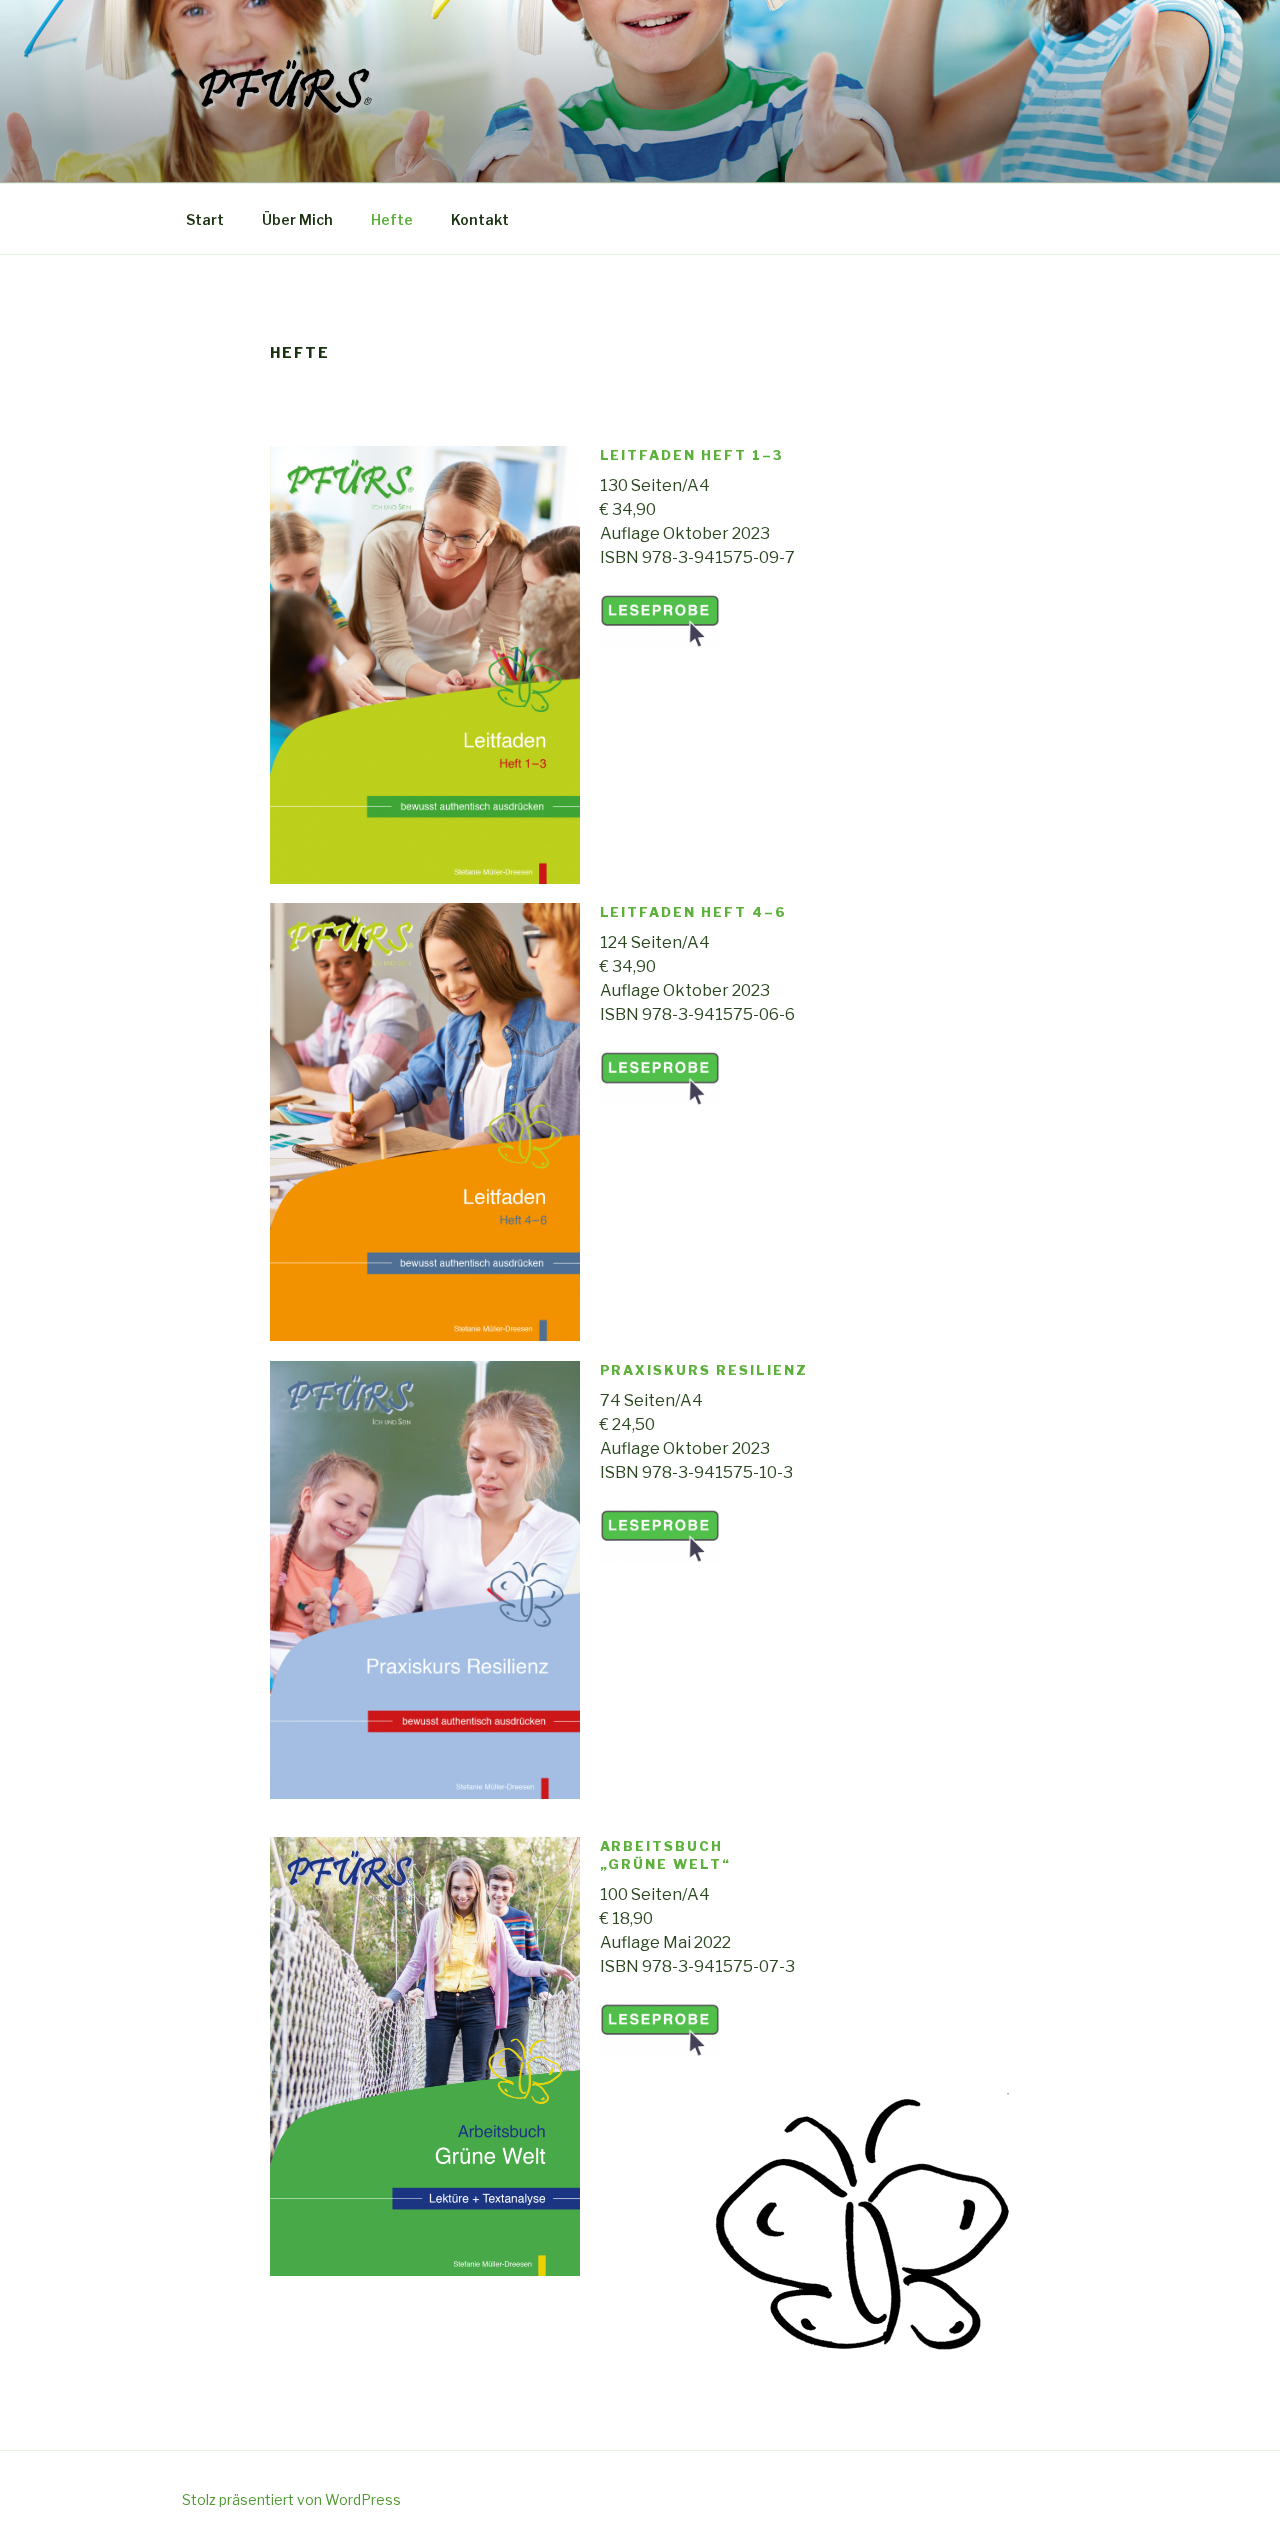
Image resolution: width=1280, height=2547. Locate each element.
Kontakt (480, 219)
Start (205, 219)
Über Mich (297, 219)
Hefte (392, 219)
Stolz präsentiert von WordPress (291, 2499)
